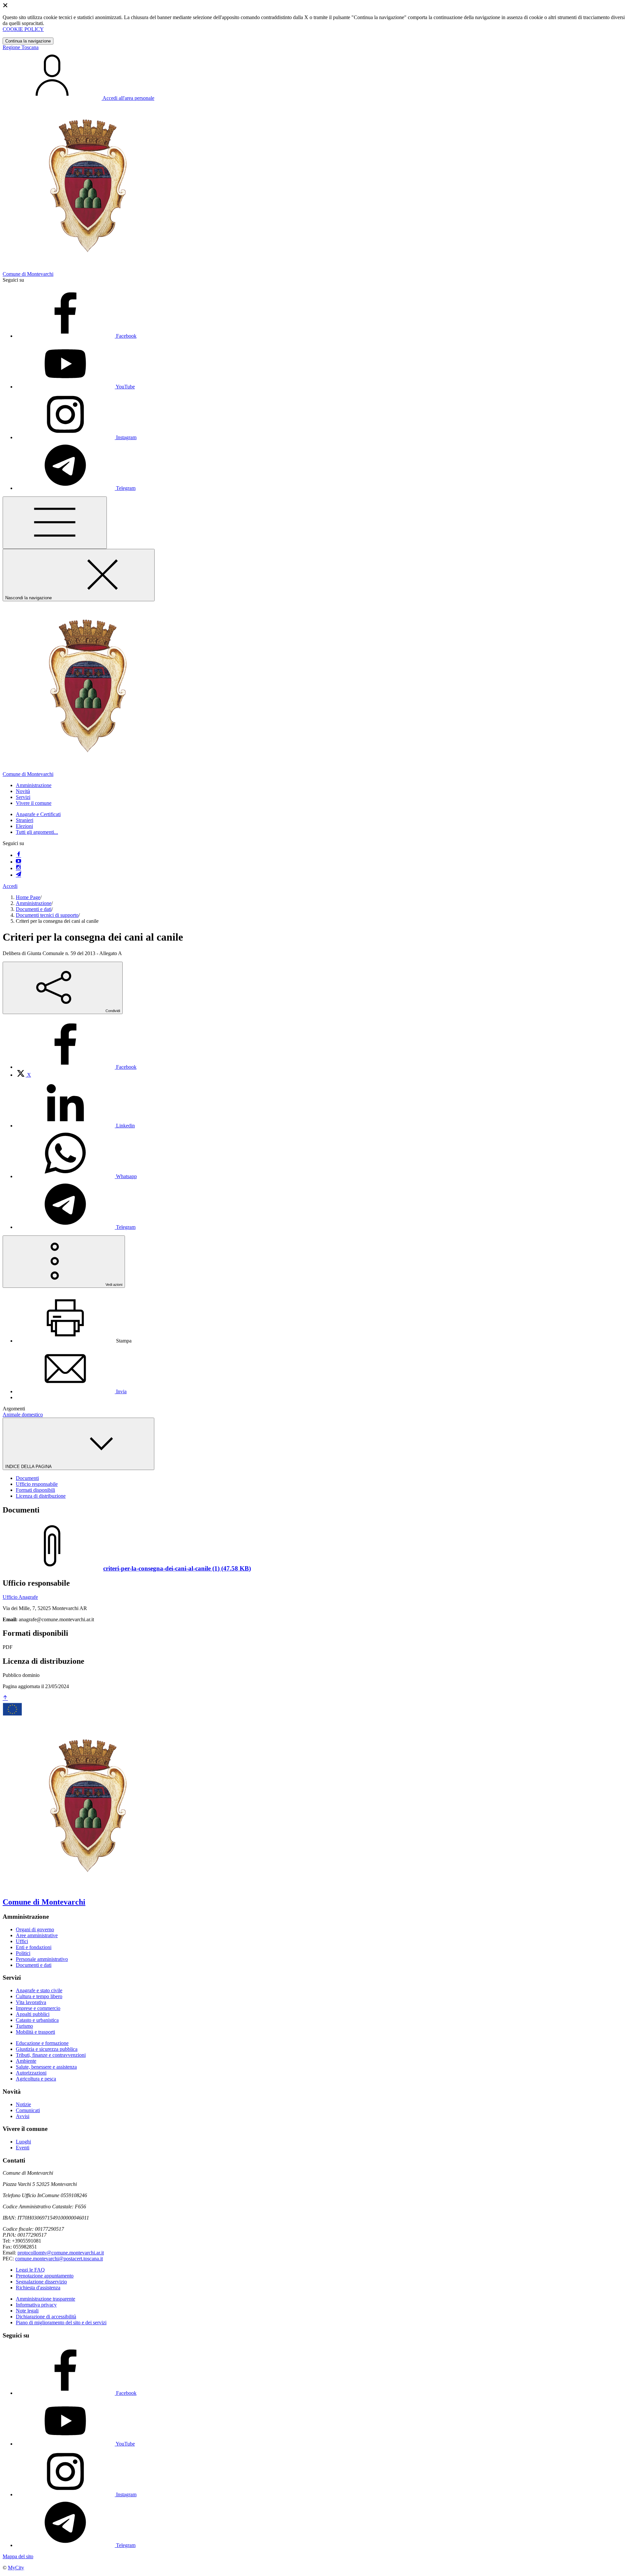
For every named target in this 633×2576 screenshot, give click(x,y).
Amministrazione (34, 903)
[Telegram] (18, 875)
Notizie (23, 2104)
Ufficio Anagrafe (20, 1597)
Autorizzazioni (31, 2073)
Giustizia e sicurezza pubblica (47, 2049)
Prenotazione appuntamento (45, 2276)
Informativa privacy (36, 2305)
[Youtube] (18, 862)
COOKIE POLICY (23, 29)
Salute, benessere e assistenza (46, 2067)
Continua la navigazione (28, 41)
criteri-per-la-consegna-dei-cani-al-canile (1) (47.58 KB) (177, 1568)
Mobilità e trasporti (35, 2032)
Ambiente (26, 2061)
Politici (23, 1953)
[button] (34, 785)
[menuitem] (76, 1067)
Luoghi (23, 2142)
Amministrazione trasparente (45, 2299)
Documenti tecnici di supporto (47, 915)
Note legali (27, 2311)
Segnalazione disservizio (41, 2282)
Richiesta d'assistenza (38, 2288)
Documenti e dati (34, 909)
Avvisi (23, 2116)
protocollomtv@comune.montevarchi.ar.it (61, 2253)
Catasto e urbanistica (37, 2020)
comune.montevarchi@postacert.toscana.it (59, 2259)
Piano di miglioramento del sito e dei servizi (61, 2322)
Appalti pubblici (33, 2014)
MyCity (16, 2568)
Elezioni (24, 826)
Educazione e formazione (42, 2043)
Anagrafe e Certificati (38, 814)
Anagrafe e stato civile (39, 1990)
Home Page (28, 897)
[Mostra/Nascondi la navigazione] (55, 523)
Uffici (22, 1941)
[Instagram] (18, 868)
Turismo (24, 2026)
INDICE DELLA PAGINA (29, 1467)
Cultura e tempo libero (39, 1996)
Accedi (10, 886)
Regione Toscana (21, 47)
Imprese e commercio (38, 2008)
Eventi (23, 2148)
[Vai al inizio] (5, 1698)
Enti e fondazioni (34, 1947)
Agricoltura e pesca (36, 2079)
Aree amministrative (37, 1935)
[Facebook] (18, 855)
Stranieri (25, 820)
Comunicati (28, 2110)
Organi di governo (35, 1929)
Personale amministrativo (42, 1959)
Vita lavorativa (31, 2002)
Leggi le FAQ (30, 2270)
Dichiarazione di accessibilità (46, 2317)
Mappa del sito (18, 2556)
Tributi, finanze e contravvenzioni (51, 2055)
